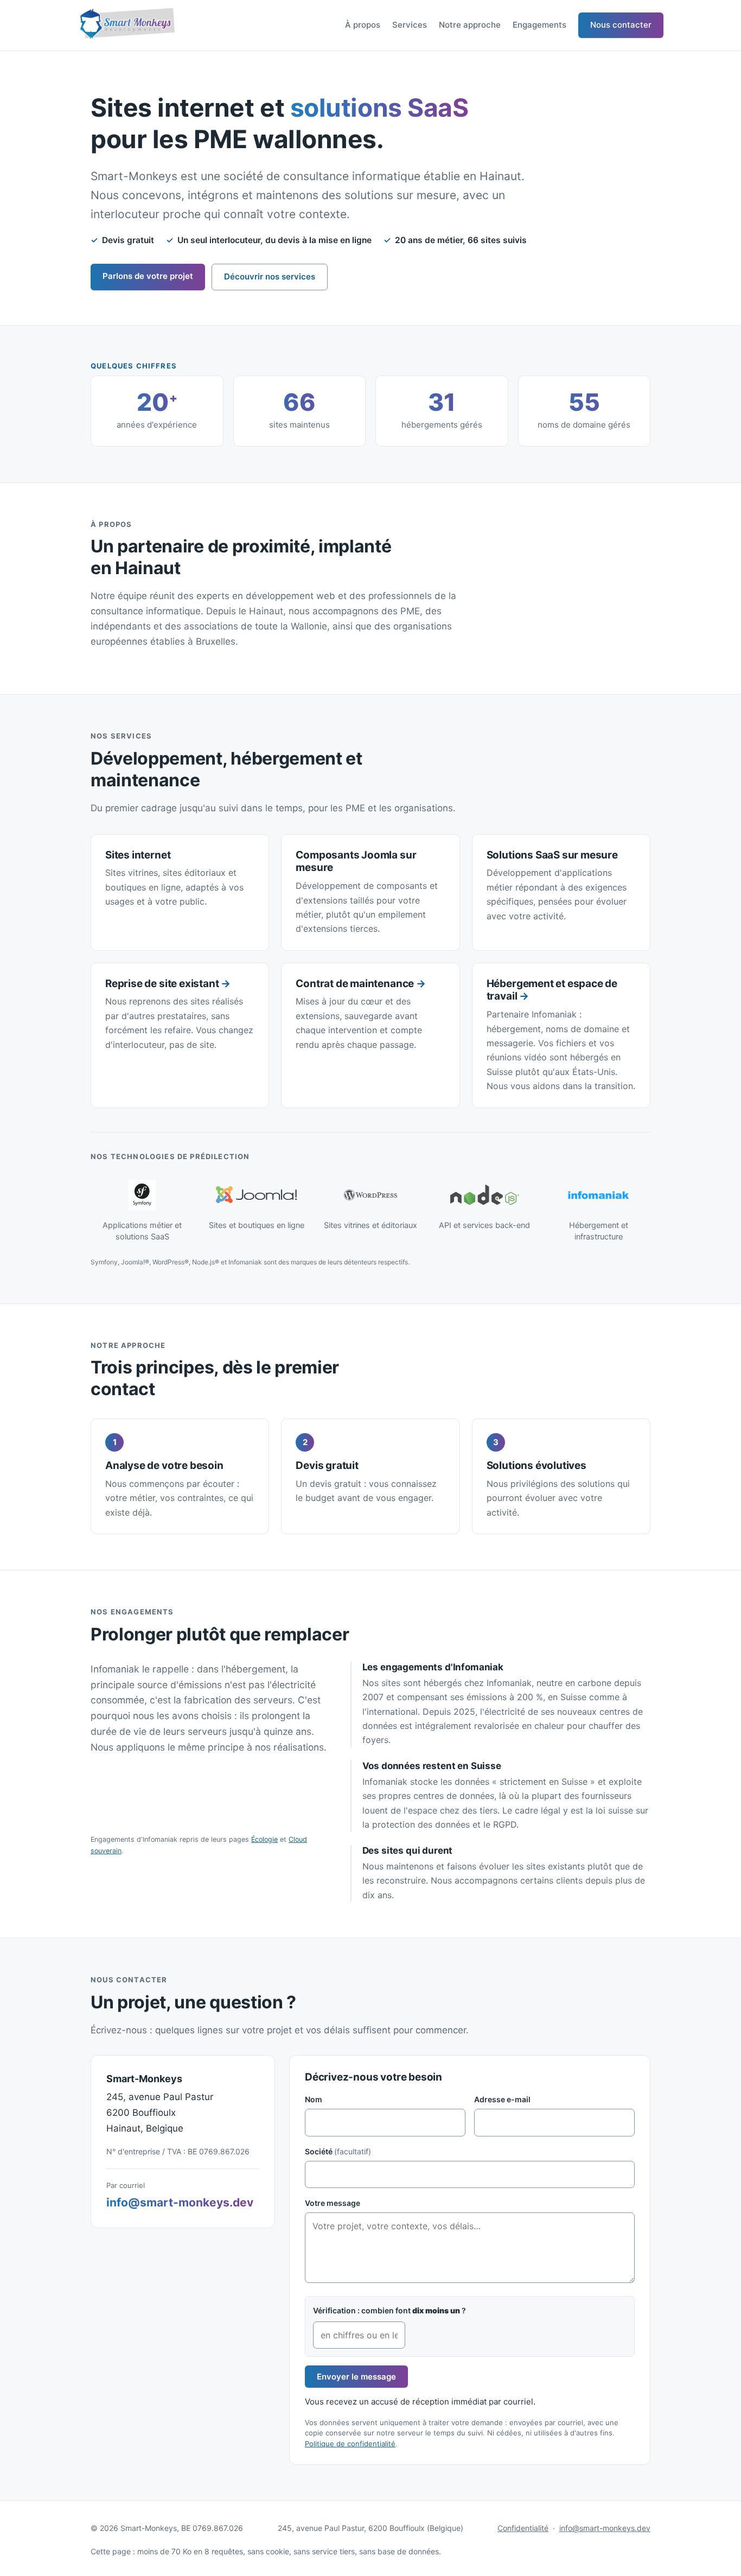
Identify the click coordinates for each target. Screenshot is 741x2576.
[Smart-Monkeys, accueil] (126, 25)
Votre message (333, 2203)
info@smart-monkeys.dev (180, 2202)
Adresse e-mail (502, 2099)
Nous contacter (621, 25)
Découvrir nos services (270, 276)
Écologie (264, 1839)
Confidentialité (523, 2528)
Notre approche (470, 25)
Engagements (539, 25)
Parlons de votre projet (148, 276)
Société (338, 2151)
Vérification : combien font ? (389, 2310)
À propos (363, 25)
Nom (314, 2099)
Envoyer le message (356, 2377)
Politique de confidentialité (350, 2444)
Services (410, 25)
